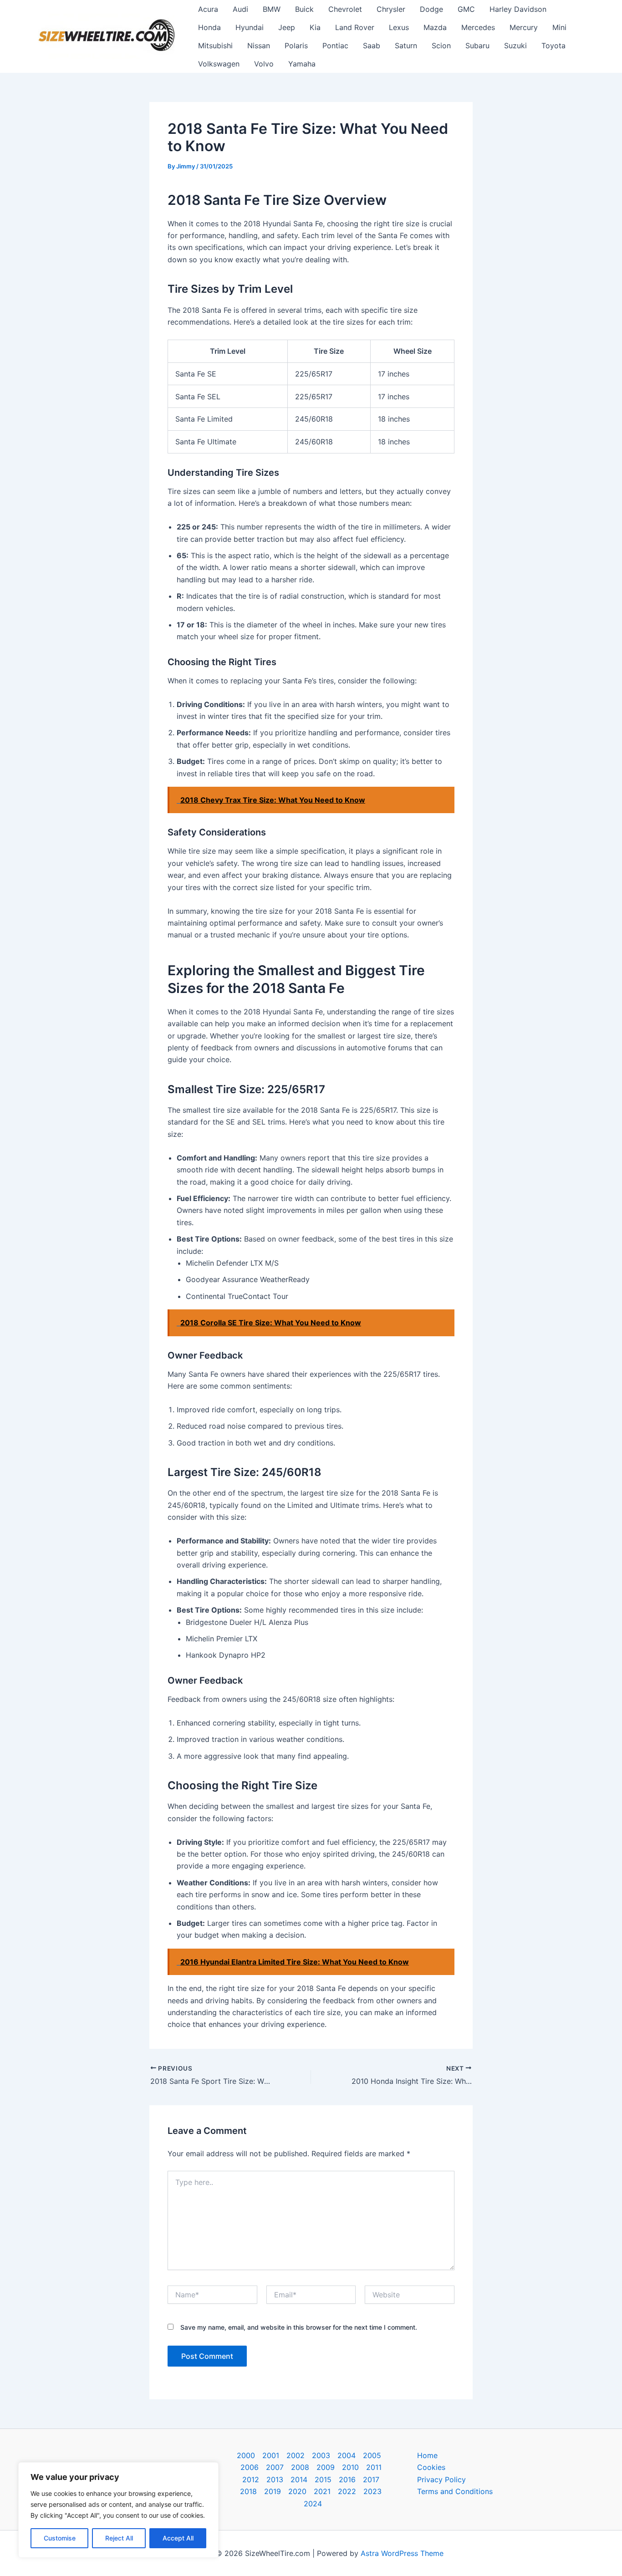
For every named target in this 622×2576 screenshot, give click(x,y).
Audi (240, 9)
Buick (304, 9)
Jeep (287, 27)
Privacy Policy (441, 2479)
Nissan (259, 46)
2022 (347, 2491)
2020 (297, 2491)
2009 (326, 2467)
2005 (372, 2455)
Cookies (431, 2467)
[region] (118, 2510)
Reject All (119, 2538)
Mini (559, 27)
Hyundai (250, 27)
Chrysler (391, 9)
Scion (441, 46)
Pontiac (335, 46)
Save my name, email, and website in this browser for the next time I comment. (299, 2327)
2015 (323, 2479)
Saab (372, 46)
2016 (347, 2479)
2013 (275, 2479)
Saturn (406, 46)
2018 (248, 2491)
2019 (273, 2491)
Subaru (477, 46)
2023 (372, 2491)
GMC (466, 9)
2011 (374, 2467)
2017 (371, 2479)
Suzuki (515, 46)
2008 (300, 2467)
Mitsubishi (215, 46)
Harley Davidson (518, 9)
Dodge (431, 9)
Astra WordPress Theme (402, 2553)
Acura (208, 9)
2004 (347, 2455)
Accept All (178, 2538)
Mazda (435, 27)
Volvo (264, 64)
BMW (272, 9)
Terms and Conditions (455, 2491)
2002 (296, 2455)
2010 (350, 2467)
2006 (250, 2467)
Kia (315, 27)
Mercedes (478, 27)
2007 (275, 2467)
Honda (209, 27)
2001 (271, 2455)
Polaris (296, 46)
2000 (246, 2455)
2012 (251, 2479)
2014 (299, 2479)
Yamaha (302, 64)
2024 (313, 2504)
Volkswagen (219, 64)
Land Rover (355, 27)
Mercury (524, 27)
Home (427, 2455)
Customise (60, 2538)
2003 (321, 2455)
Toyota (553, 46)
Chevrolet (345, 9)
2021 (322, 2491)
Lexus (399, 27)
